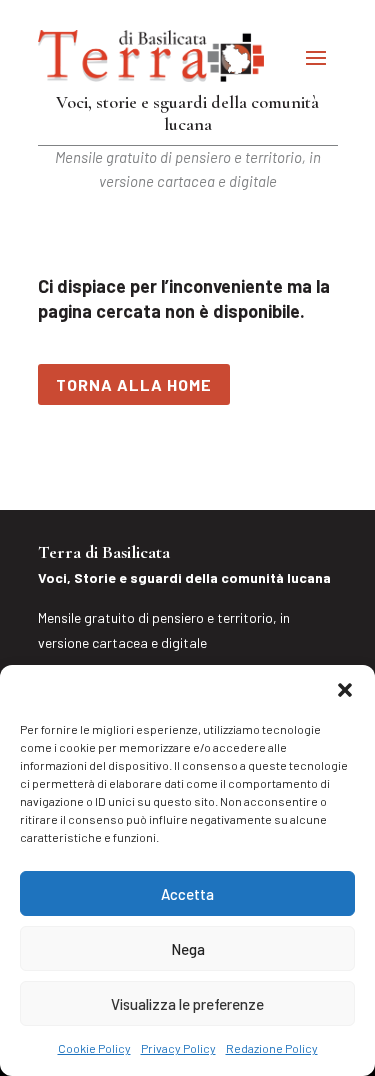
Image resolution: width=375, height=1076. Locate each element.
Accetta (187, 894)
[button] (345, 690)
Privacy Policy (178, 1048)
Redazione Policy (272, 1048)
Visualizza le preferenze (187, 1004)
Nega (188, 949)
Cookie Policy (94, 1048)
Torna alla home (134, 384)
